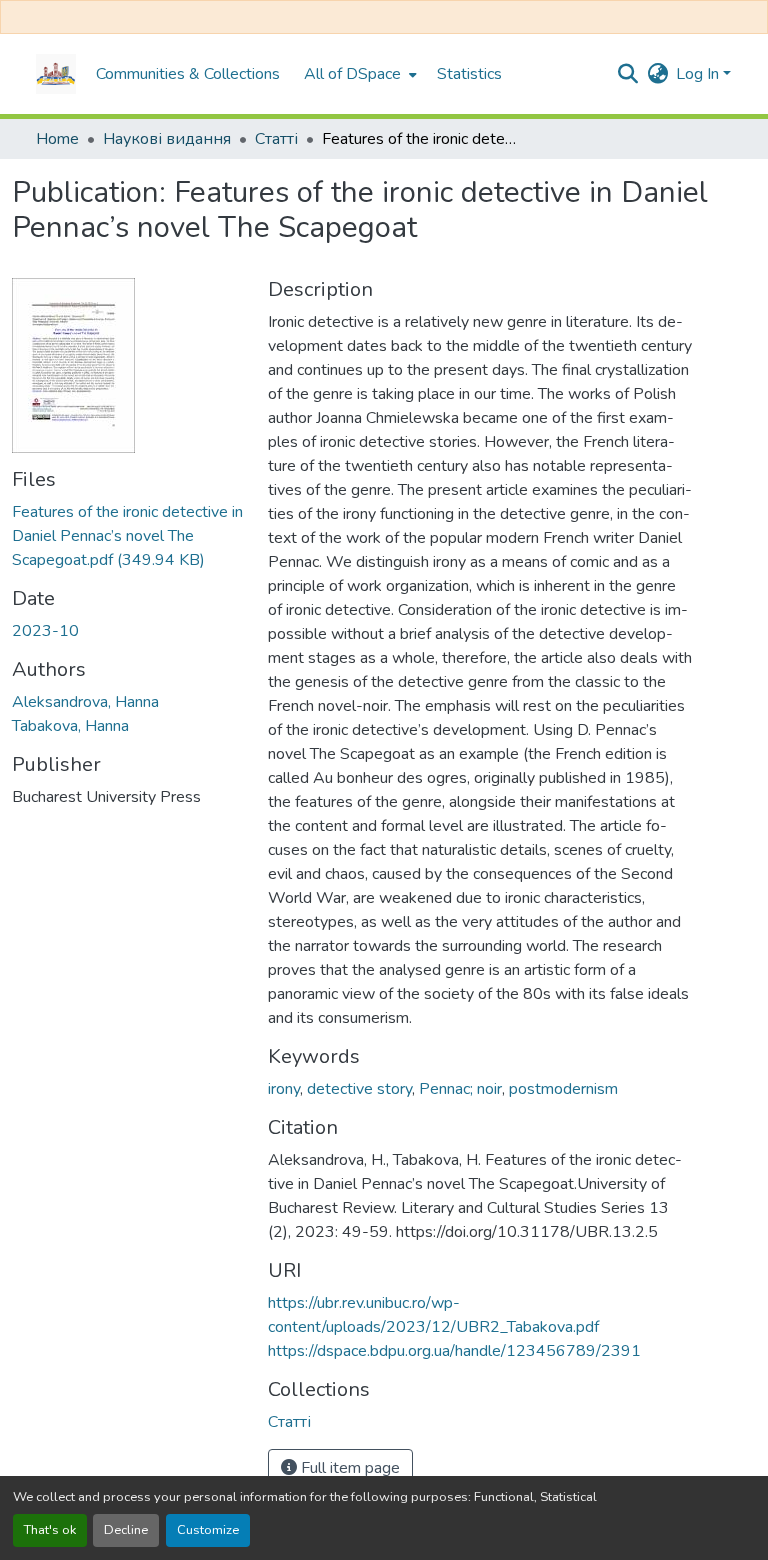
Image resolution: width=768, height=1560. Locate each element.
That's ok (50, 1530)
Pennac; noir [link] (460, 1089)
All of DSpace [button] (352, 74)
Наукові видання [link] (167, 139)
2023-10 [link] (45, 631)
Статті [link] (276, 139)
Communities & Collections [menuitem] (188, 74)
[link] (128, 536)
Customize (208, 1530)
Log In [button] (699, 74)
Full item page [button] (348, 1468)
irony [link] (284, 1089)
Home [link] (57, 139)
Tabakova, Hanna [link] (70, 726)
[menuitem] (358, 74)
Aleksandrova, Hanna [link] (85, 702)
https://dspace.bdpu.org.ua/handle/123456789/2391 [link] (454, 1351)
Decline (126, 1530)
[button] (56, 74)
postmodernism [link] (563, 1089)
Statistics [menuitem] (469, 74)
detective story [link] (359, 1089)
